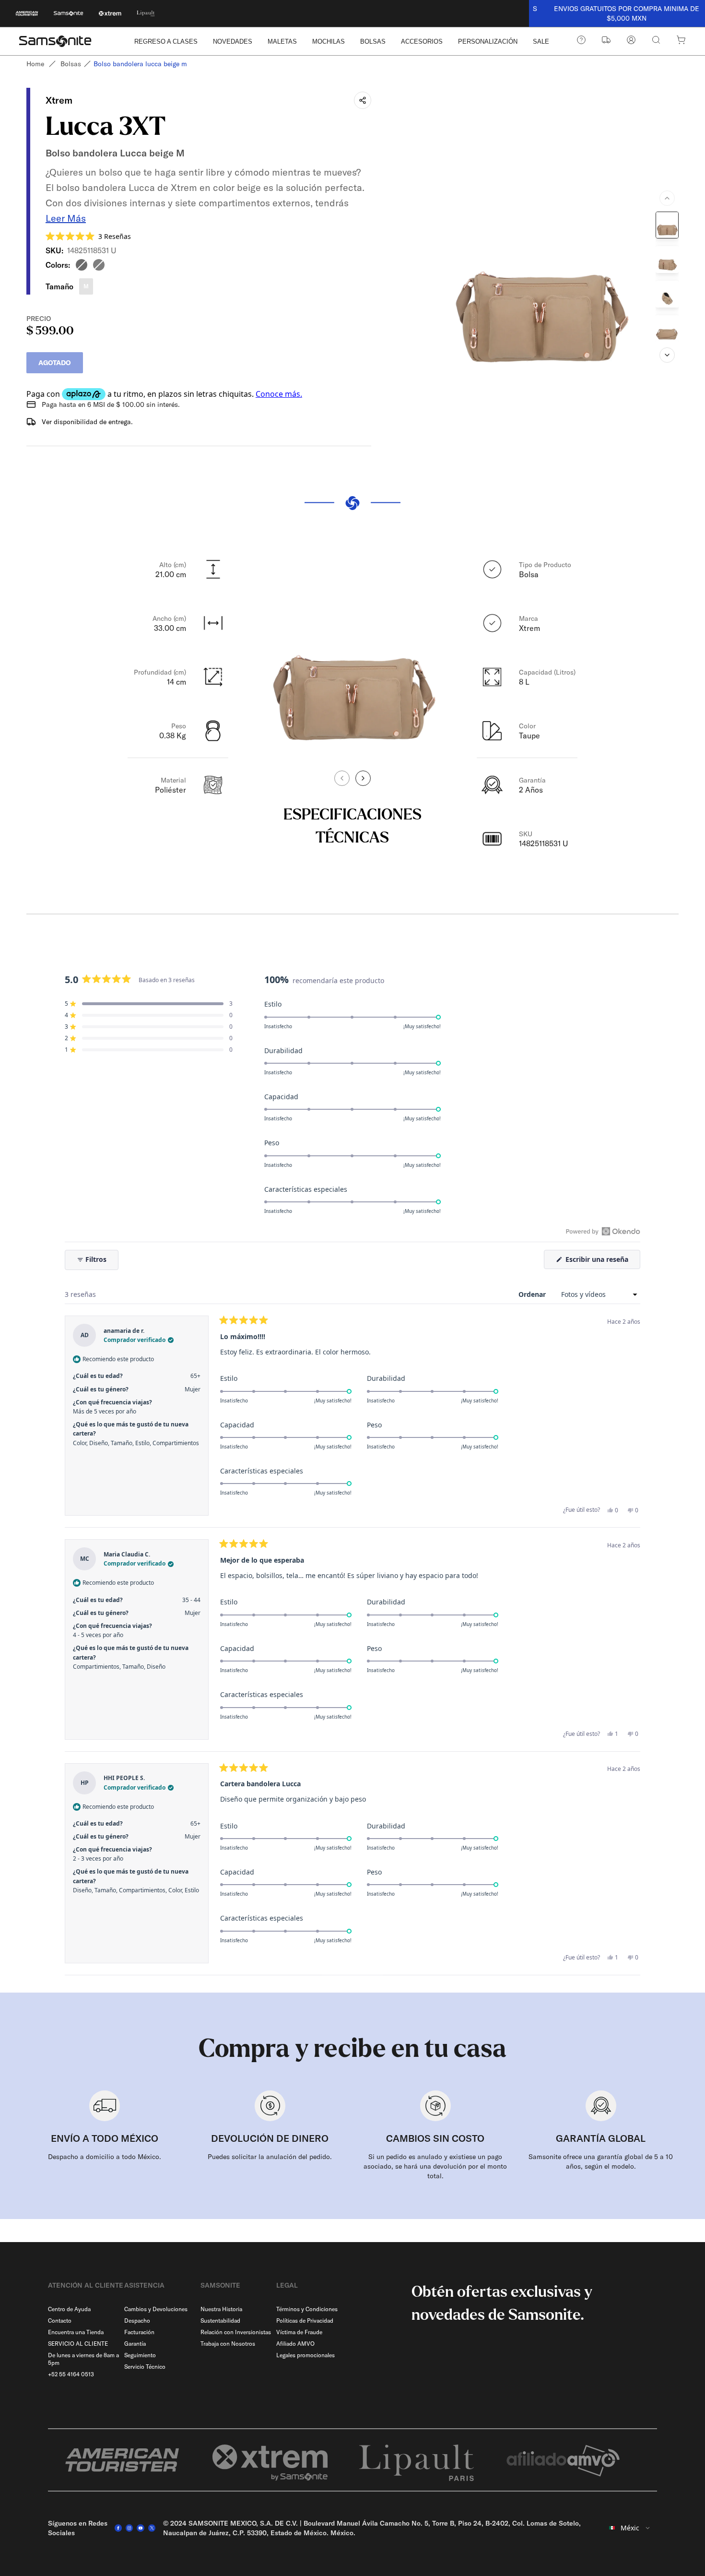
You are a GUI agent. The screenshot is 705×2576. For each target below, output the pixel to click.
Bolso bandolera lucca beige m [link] (140, 64)
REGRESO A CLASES (166, 42)
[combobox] (630, 2528)
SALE (541, 42)
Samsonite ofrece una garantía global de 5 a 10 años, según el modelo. (601, 2161)
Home (35, 64)
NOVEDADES (233, 42)
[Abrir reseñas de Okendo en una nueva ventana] (603, 1231)
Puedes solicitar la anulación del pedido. (270, 2157)
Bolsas (71, 64)
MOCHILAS (329, 42)
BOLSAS (373, 42)
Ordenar (533, 1294)
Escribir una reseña (602, 1262)
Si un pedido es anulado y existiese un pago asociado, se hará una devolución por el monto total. (435, 2166)
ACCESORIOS (422, 42)
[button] (88, 236)
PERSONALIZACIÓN (488, 42)
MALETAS (282, 42)
